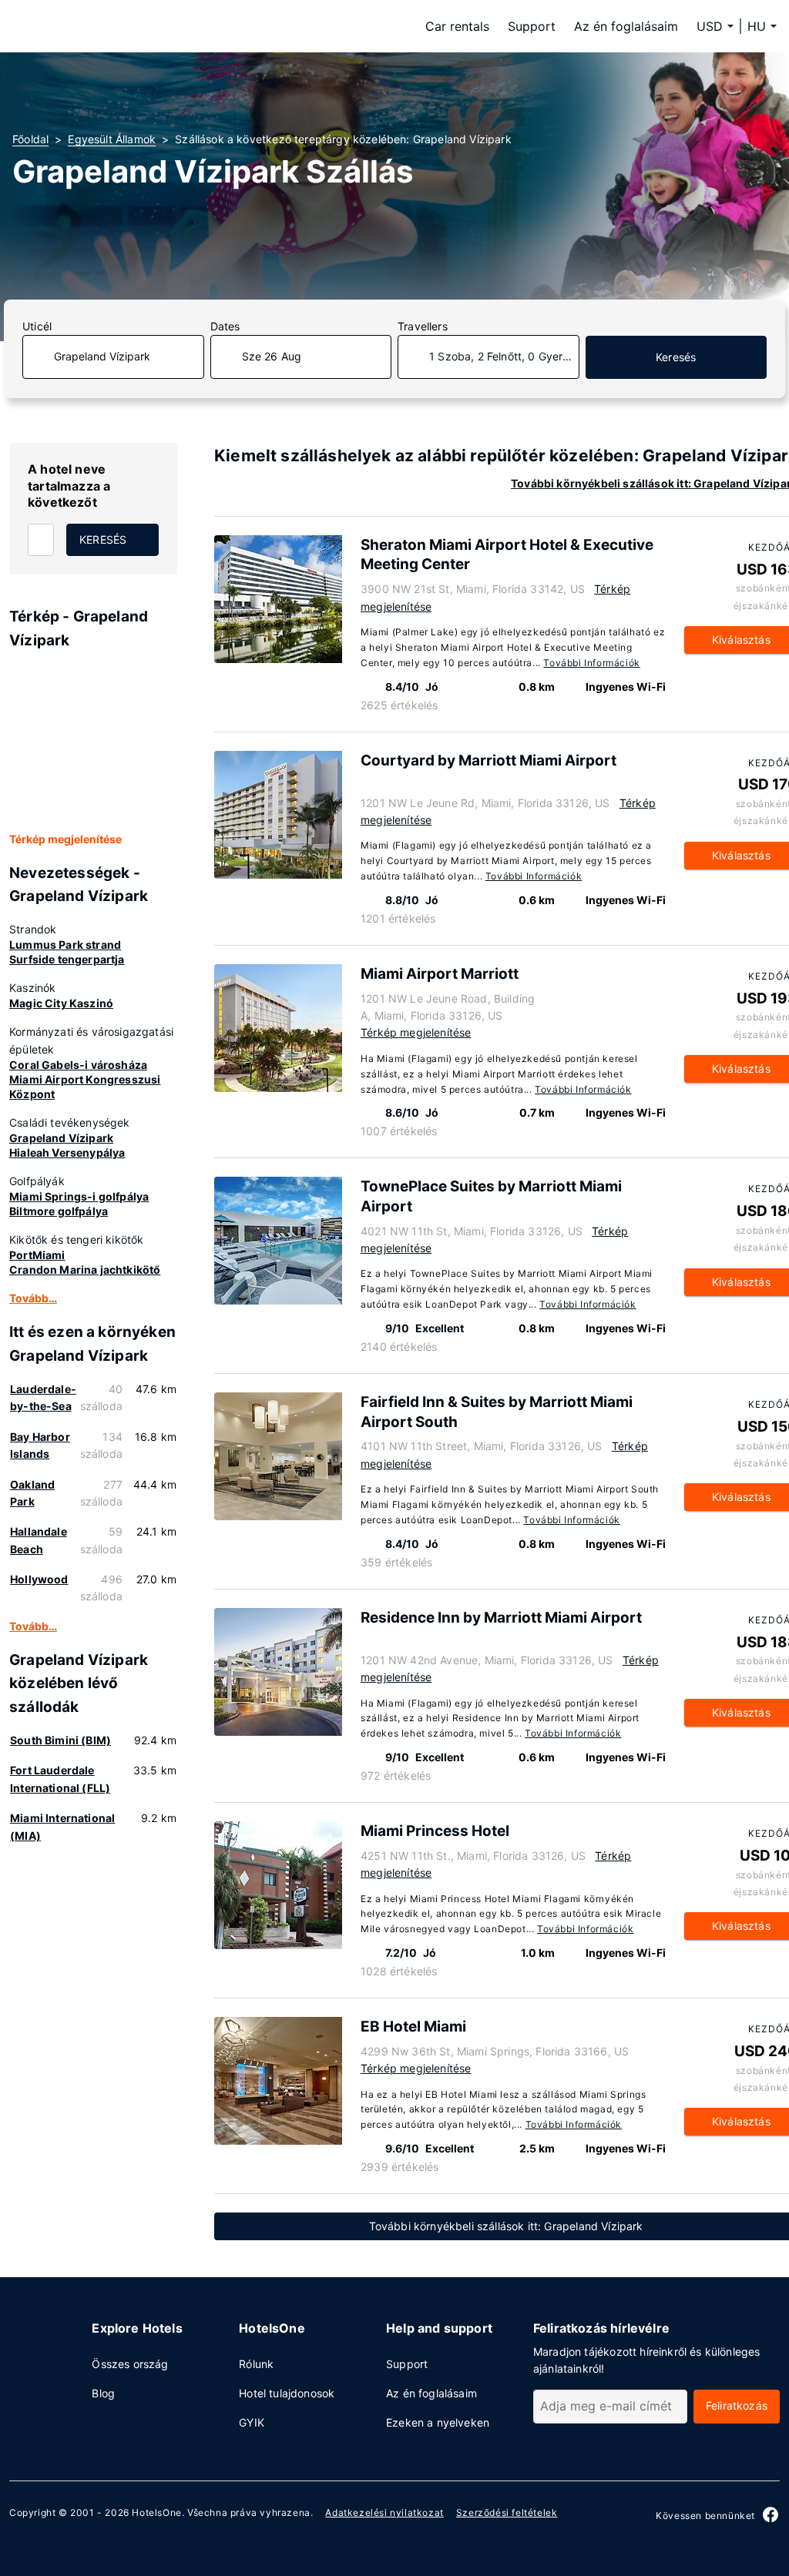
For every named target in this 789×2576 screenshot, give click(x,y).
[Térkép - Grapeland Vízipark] (93, 742)
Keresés (676, 357)
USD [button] (710, 26)
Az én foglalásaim (626, 26)
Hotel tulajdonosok (287, 2393)
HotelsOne (156, 2512)
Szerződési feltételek (507, 2512)
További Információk (591, 663)
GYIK (252, 2422)
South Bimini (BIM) (60, 1740)
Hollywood (39, 1579)
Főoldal (30, 139)
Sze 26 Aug (272, 356)
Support (532, 26)
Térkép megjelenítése (65, 839)
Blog (103, 2393)
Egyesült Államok (112, 139)
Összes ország (130, 2364)
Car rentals (457, 26)
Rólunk (256, 2364)
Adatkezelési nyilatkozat (384, 2512)
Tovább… (33, 1298)
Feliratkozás (737, 2405)
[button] (762, 26)
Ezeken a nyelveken (438, 2422)
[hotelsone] (109, 26)
